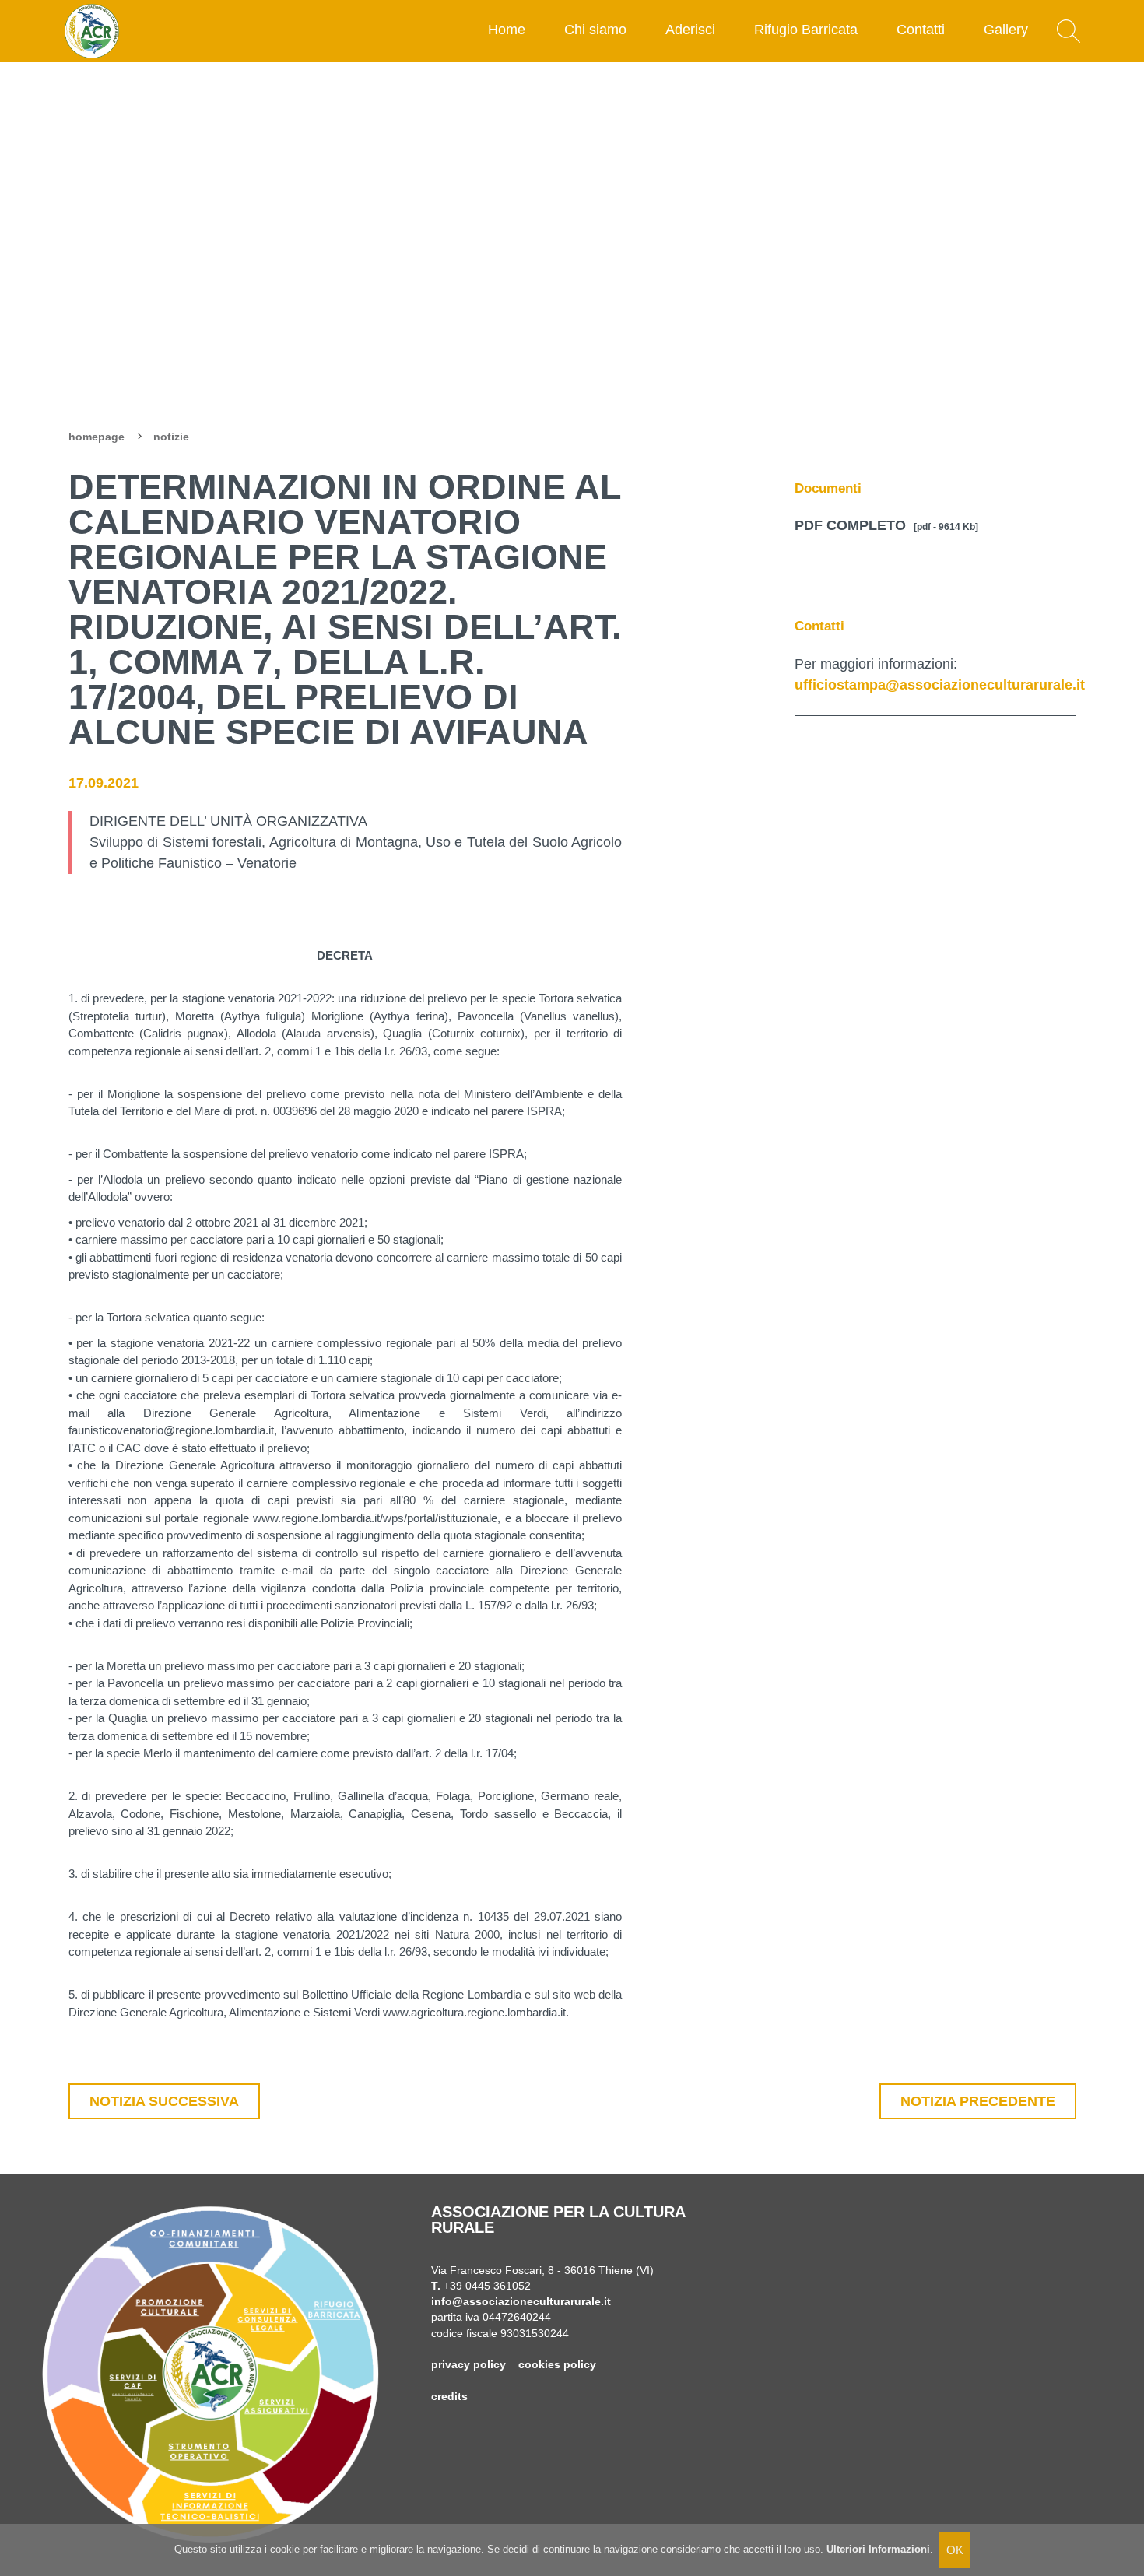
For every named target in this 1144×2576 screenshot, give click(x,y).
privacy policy (468, 2365)
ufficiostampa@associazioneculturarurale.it (940, 685)
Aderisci (690, 30)
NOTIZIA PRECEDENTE (978, 2101)
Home (507, 30)
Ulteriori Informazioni (878, 2549)
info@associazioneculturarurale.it (521, 2302)
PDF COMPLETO (886, 525)
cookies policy (557, 2365)
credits (449, 2397)
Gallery (1006, 30)
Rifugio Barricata (806, 30)
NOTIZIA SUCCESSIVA (164, 2101)
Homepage (97, 437)
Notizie (171, 437)
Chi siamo (595, 30)
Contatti (921, 30)
